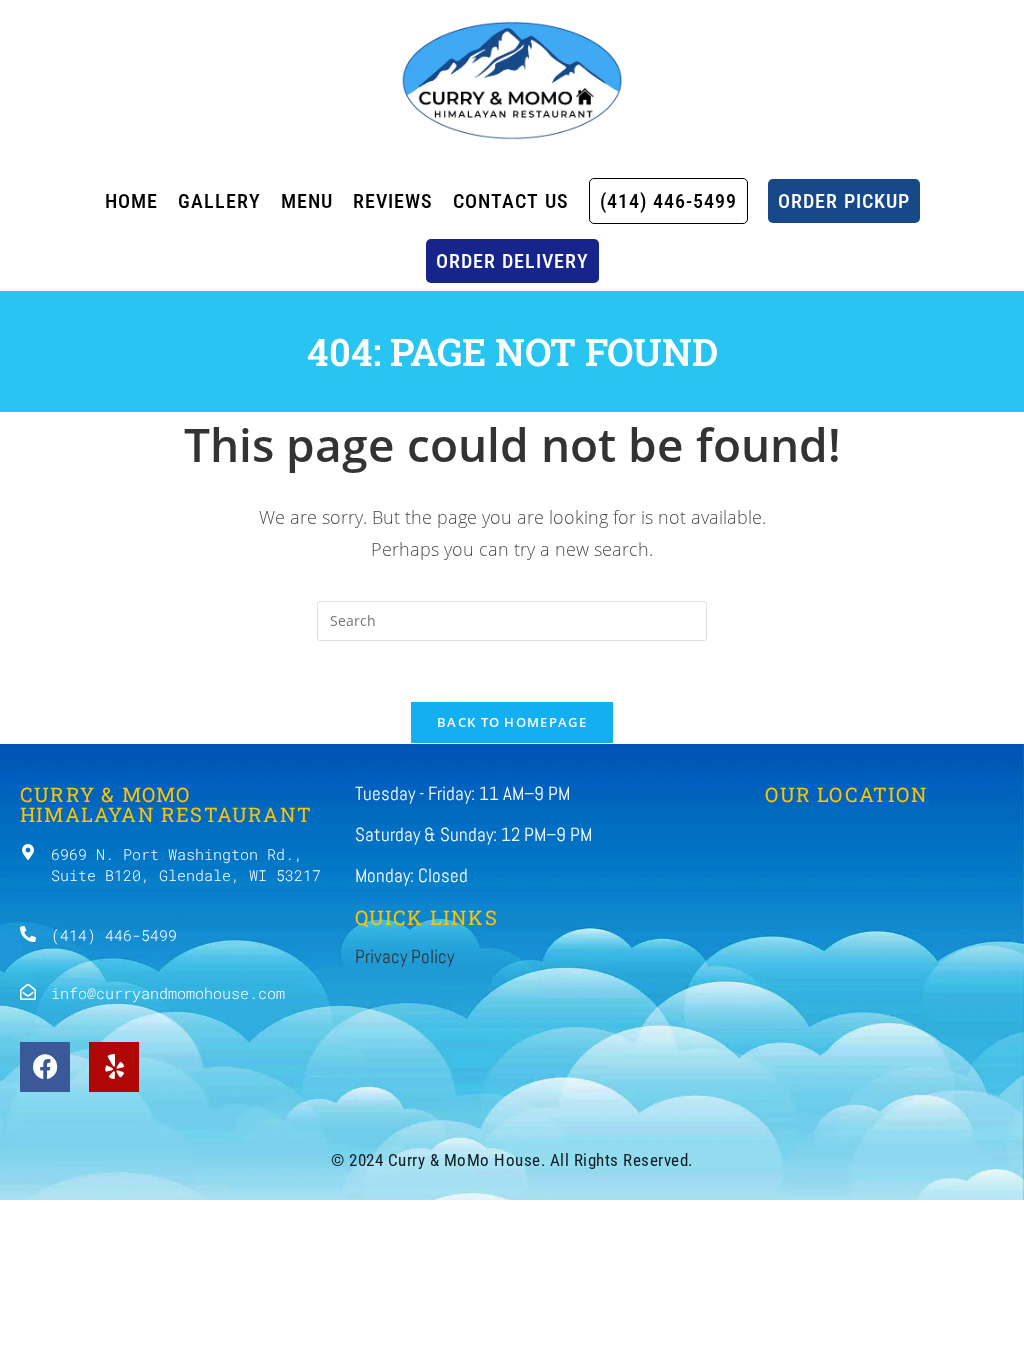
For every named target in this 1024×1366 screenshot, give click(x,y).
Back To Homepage (512, 722)
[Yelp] (114, 1067)
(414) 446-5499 (114, 935)
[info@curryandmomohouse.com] (28, 992)
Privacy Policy (404, 956)
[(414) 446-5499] (28, 934)
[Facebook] (45, 1067)
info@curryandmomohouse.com (168, 993)
